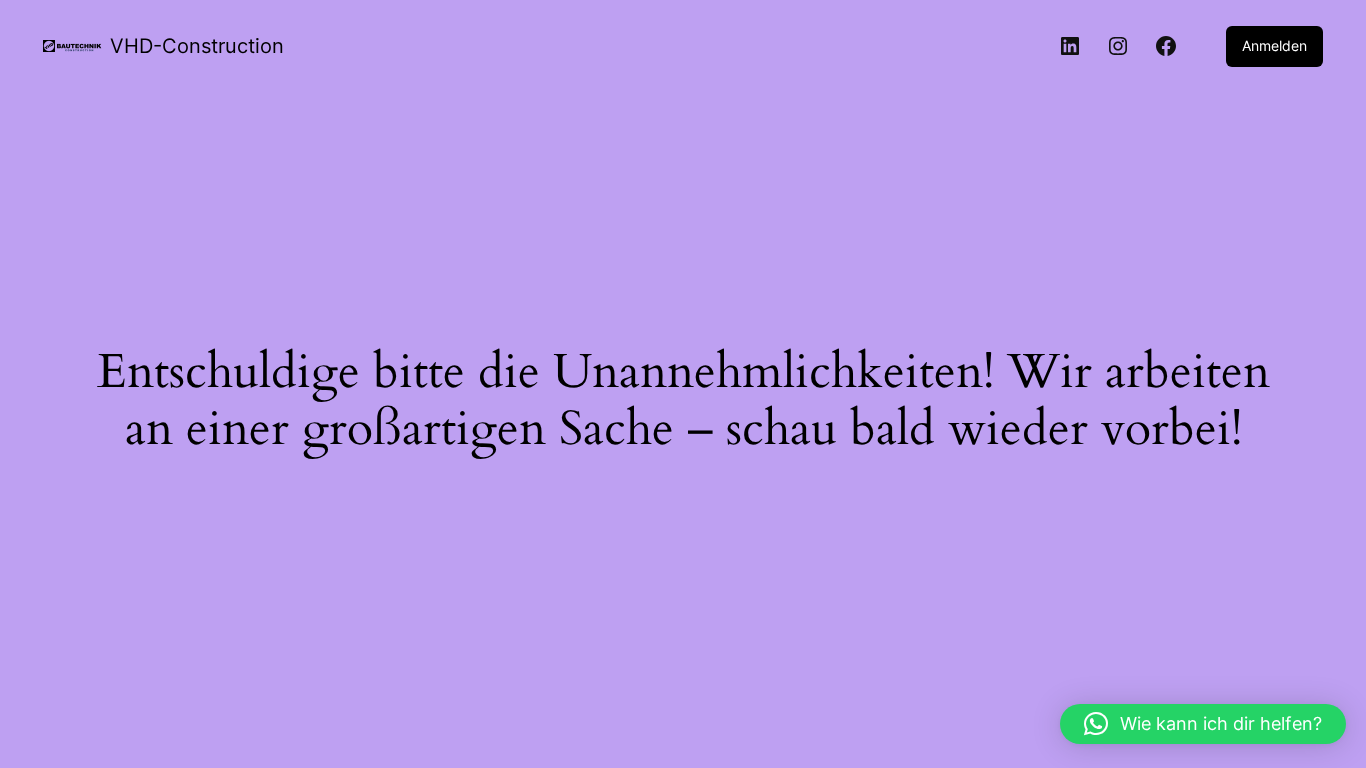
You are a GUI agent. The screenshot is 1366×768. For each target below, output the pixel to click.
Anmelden (1274, 45)
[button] (1203, 724)
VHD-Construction (197, 46)
